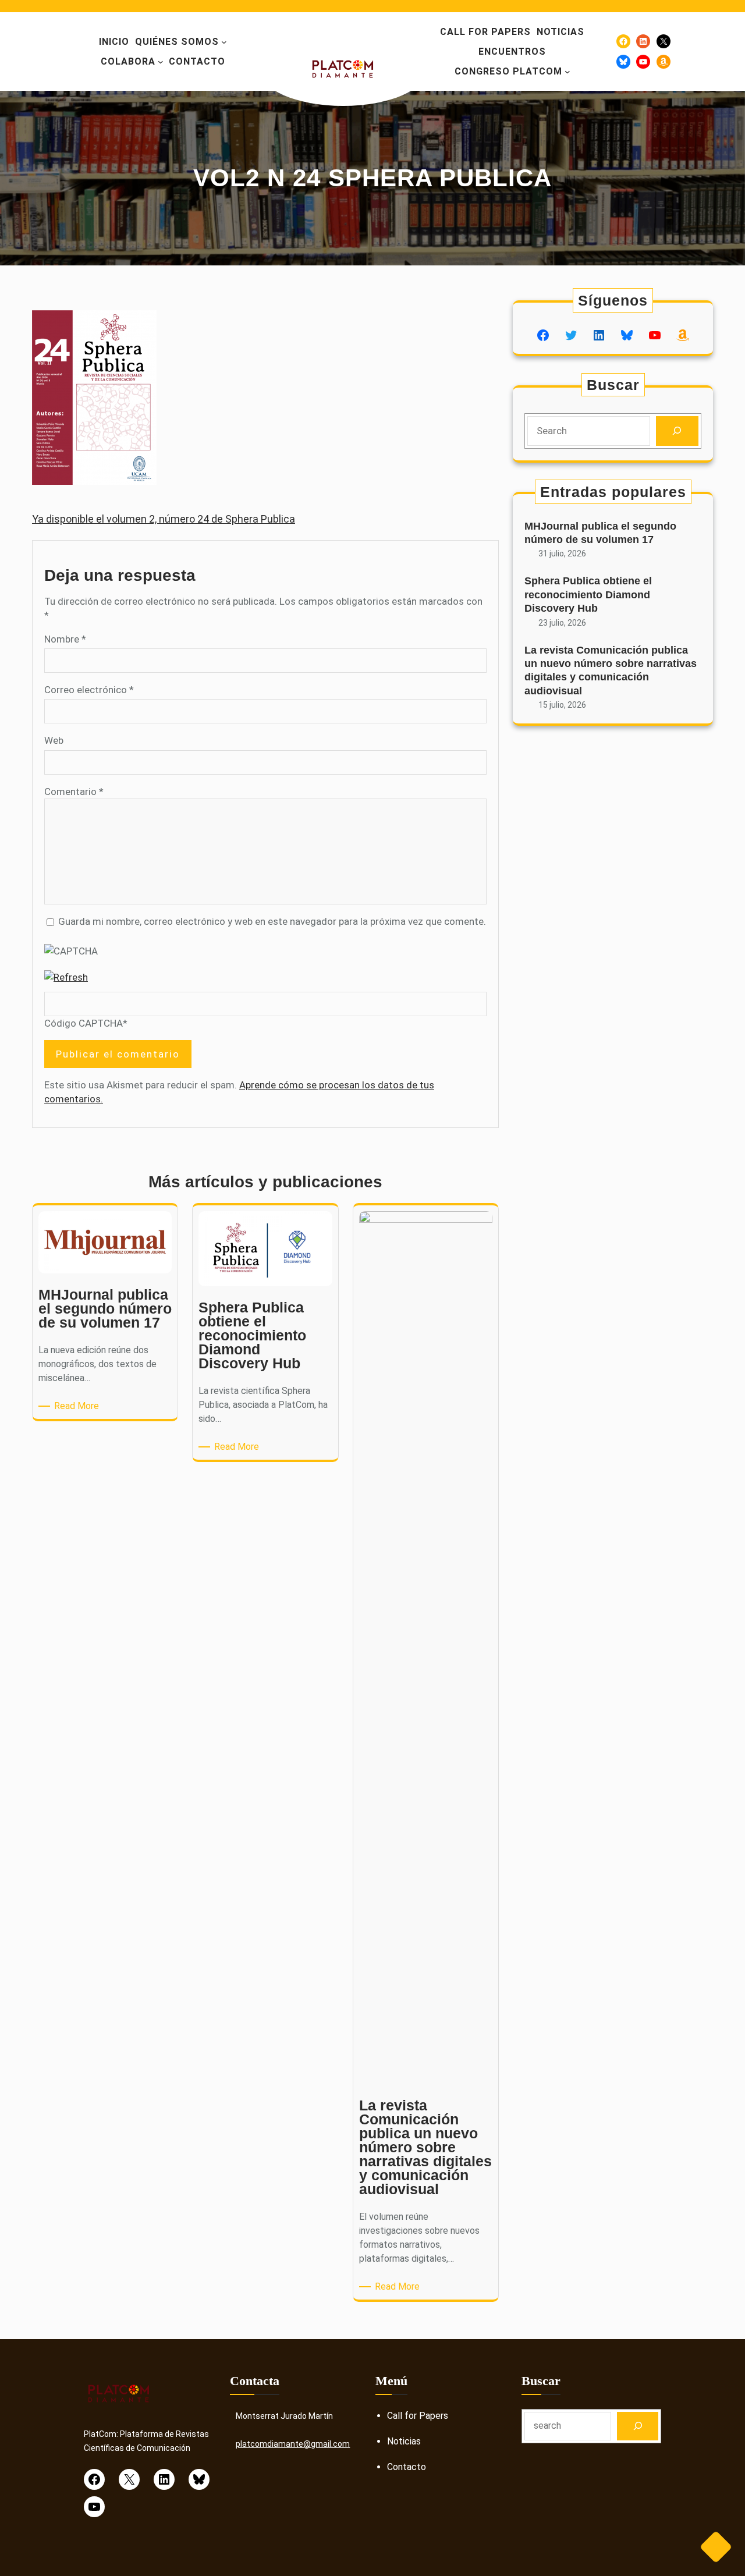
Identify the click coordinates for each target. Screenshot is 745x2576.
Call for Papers (418, 2416)
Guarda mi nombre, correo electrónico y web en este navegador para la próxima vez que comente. (272, 921)
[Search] (677, 431)
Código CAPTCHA (84, 1023)
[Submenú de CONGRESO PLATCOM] (567, 72)
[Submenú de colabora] (161, 62)
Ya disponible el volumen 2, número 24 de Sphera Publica (164, 519)
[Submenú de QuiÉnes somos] (224, 42)
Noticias (404, 2441)
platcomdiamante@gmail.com (293, 2444)
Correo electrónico (89, 690)
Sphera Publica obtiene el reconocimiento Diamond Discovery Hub (588, 595)
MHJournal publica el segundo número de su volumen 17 (600, 533)
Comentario (74, 792)
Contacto (407, 2467)
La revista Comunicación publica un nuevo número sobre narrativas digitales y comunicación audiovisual (611, 670)
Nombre (65, 639)
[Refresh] (66, 977)
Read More (79, 1406)
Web (54, 740)
